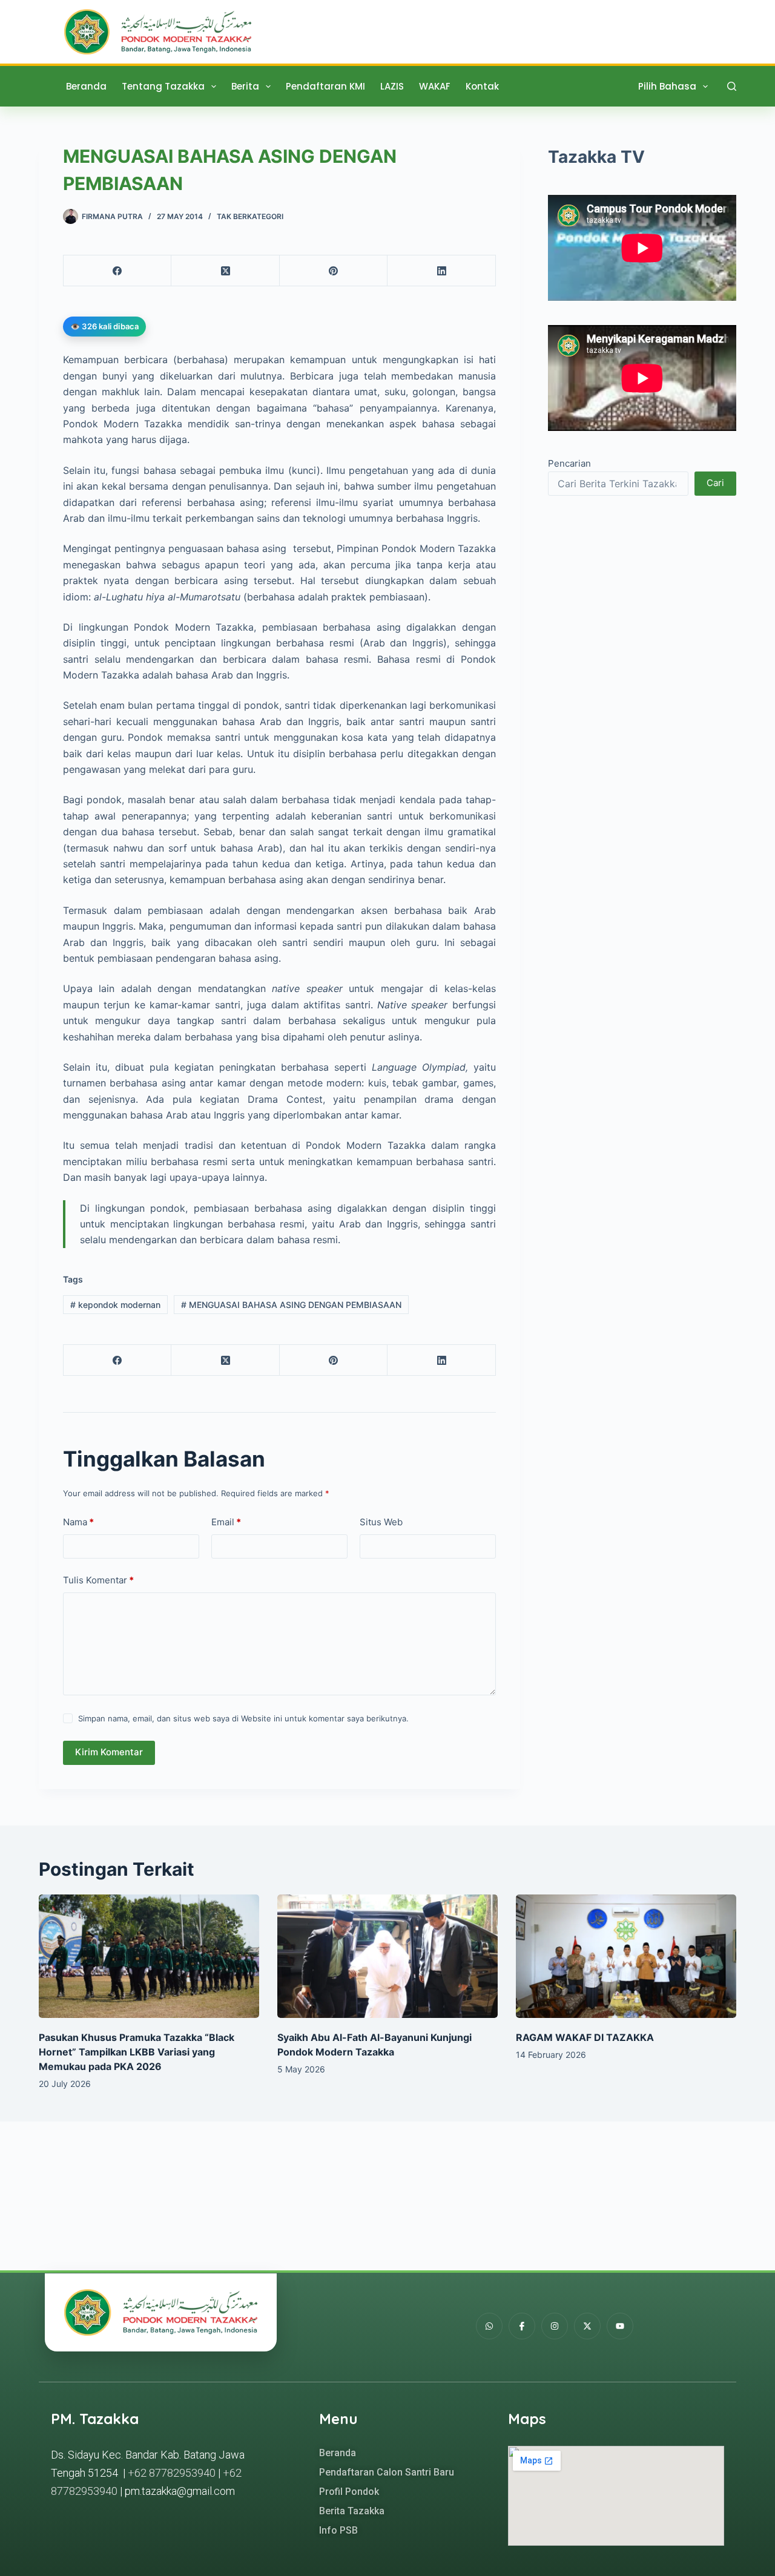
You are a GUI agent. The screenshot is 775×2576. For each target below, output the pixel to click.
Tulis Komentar (98, 1580)
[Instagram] (555, 2326)
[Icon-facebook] (522, 2326)
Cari (715, 483)
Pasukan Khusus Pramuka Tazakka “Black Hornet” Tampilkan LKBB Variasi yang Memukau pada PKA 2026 (137, 2052)
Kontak (482, 86)
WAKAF (435, 86)
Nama (78, 1522)
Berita (245, 86)
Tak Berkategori (250, 216)
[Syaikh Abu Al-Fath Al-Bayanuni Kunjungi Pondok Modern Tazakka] (387, 1957)
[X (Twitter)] (225, 271)
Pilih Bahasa (667, 86)
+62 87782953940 (172, 2473)
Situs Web (381, 1522)
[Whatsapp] (489, 2326)
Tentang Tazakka (163, 86)
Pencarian (569, 463)
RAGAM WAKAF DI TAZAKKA (585, 2037)
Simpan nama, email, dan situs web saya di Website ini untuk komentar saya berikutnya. (243, 1718)
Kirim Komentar (109, 1752)
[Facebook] (117, 271)
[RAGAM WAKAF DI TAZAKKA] (626, 1957)
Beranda (86, 86)
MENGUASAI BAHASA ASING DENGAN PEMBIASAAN (291, 1305)
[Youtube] (620, 2326)
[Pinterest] (334, 271)
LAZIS (392, 86)
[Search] (732, 86)
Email (226, 1522)
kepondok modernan (115, 1305)
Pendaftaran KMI (325, 86)
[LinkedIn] (441, 271)
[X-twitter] (587, 2326)
